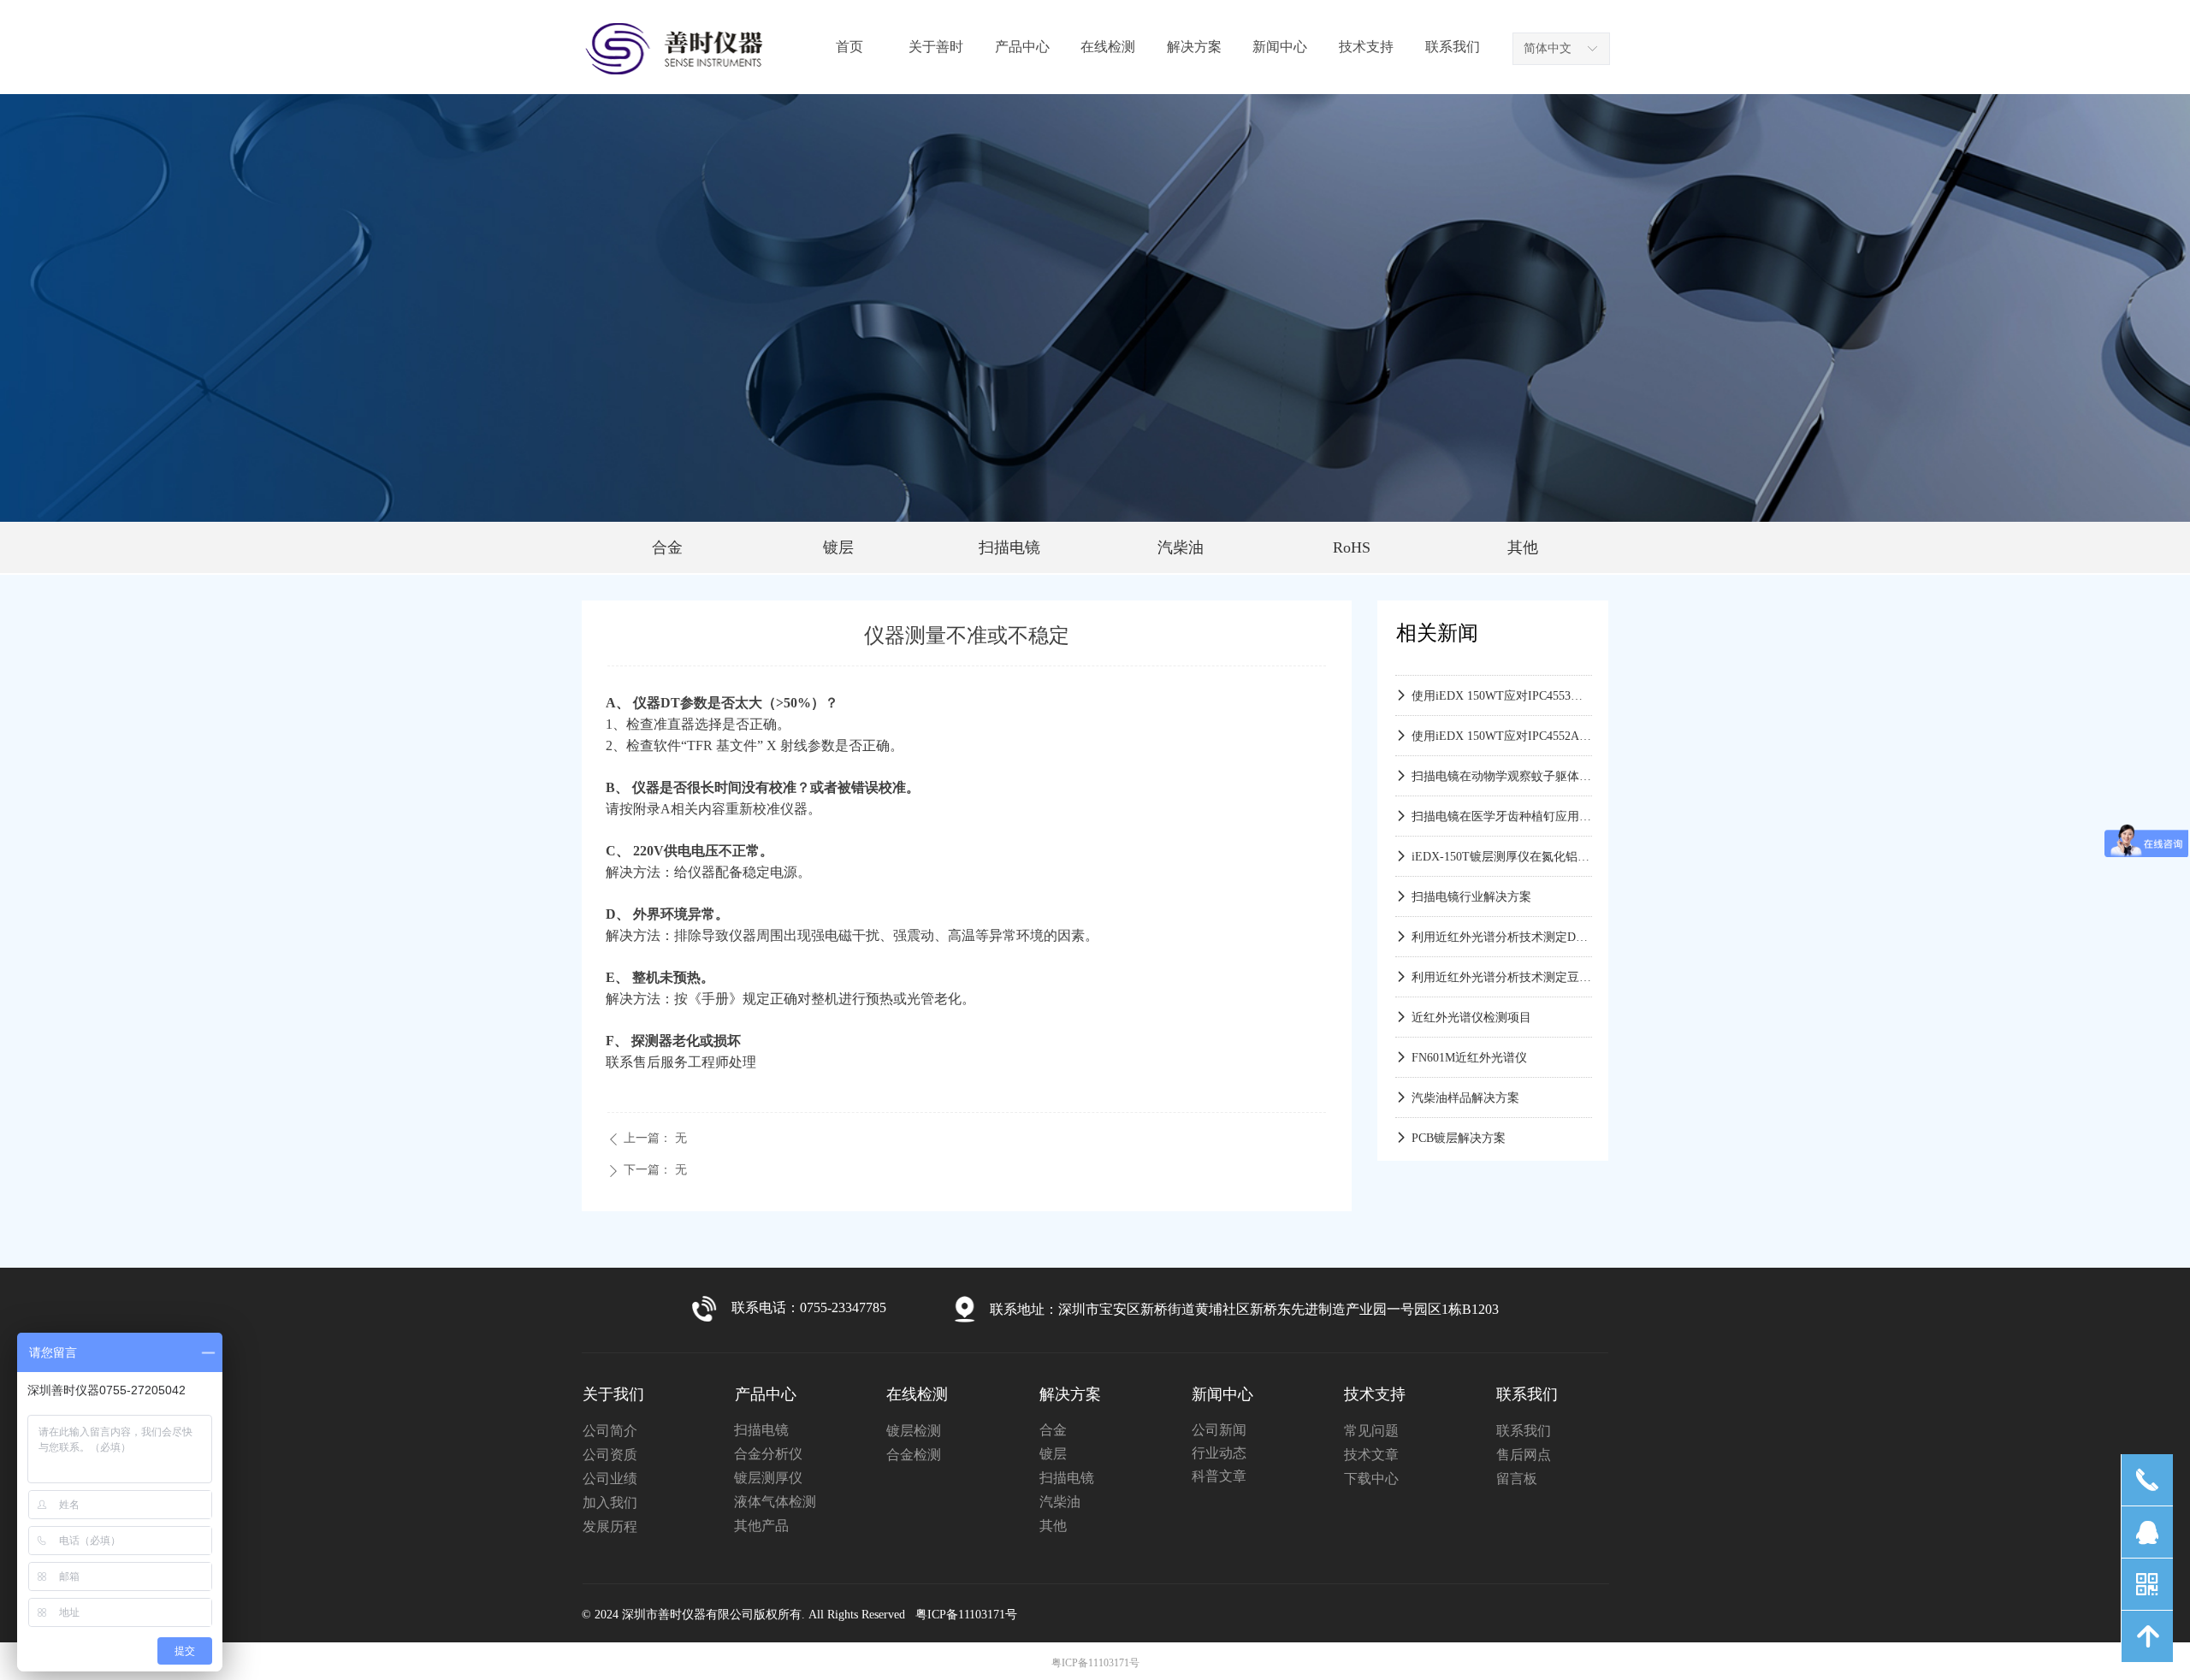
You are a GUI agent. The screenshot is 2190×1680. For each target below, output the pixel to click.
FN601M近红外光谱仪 (1469, 1042)
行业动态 (1219, 1453)
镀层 (838, 547)
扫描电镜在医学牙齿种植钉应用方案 (1502, 801)
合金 (667, 547)
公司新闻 (1219, 1430)
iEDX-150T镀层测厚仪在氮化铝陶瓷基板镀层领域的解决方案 (1502, 841)
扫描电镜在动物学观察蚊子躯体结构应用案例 (1502, 761)
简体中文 (1548, 48)
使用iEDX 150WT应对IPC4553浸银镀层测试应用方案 (1502, 680)
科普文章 (1219, 1476)
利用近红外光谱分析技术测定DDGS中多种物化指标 (1502, 922)
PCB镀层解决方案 (1459, 1123)
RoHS (1352, 547)
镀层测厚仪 (768, 1478)
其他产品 (761, 1526)
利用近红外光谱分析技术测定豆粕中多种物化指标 (1502, 962)
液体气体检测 (775, 1502)
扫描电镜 (1009, 547)
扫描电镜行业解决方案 (1471, 881)
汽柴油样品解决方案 (1465, 1083)
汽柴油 (1181, 547)
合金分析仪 (768, 1454)
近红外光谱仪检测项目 (1471, 1002)
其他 (1523, 547)
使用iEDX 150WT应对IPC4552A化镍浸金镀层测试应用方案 (1502, 721)
